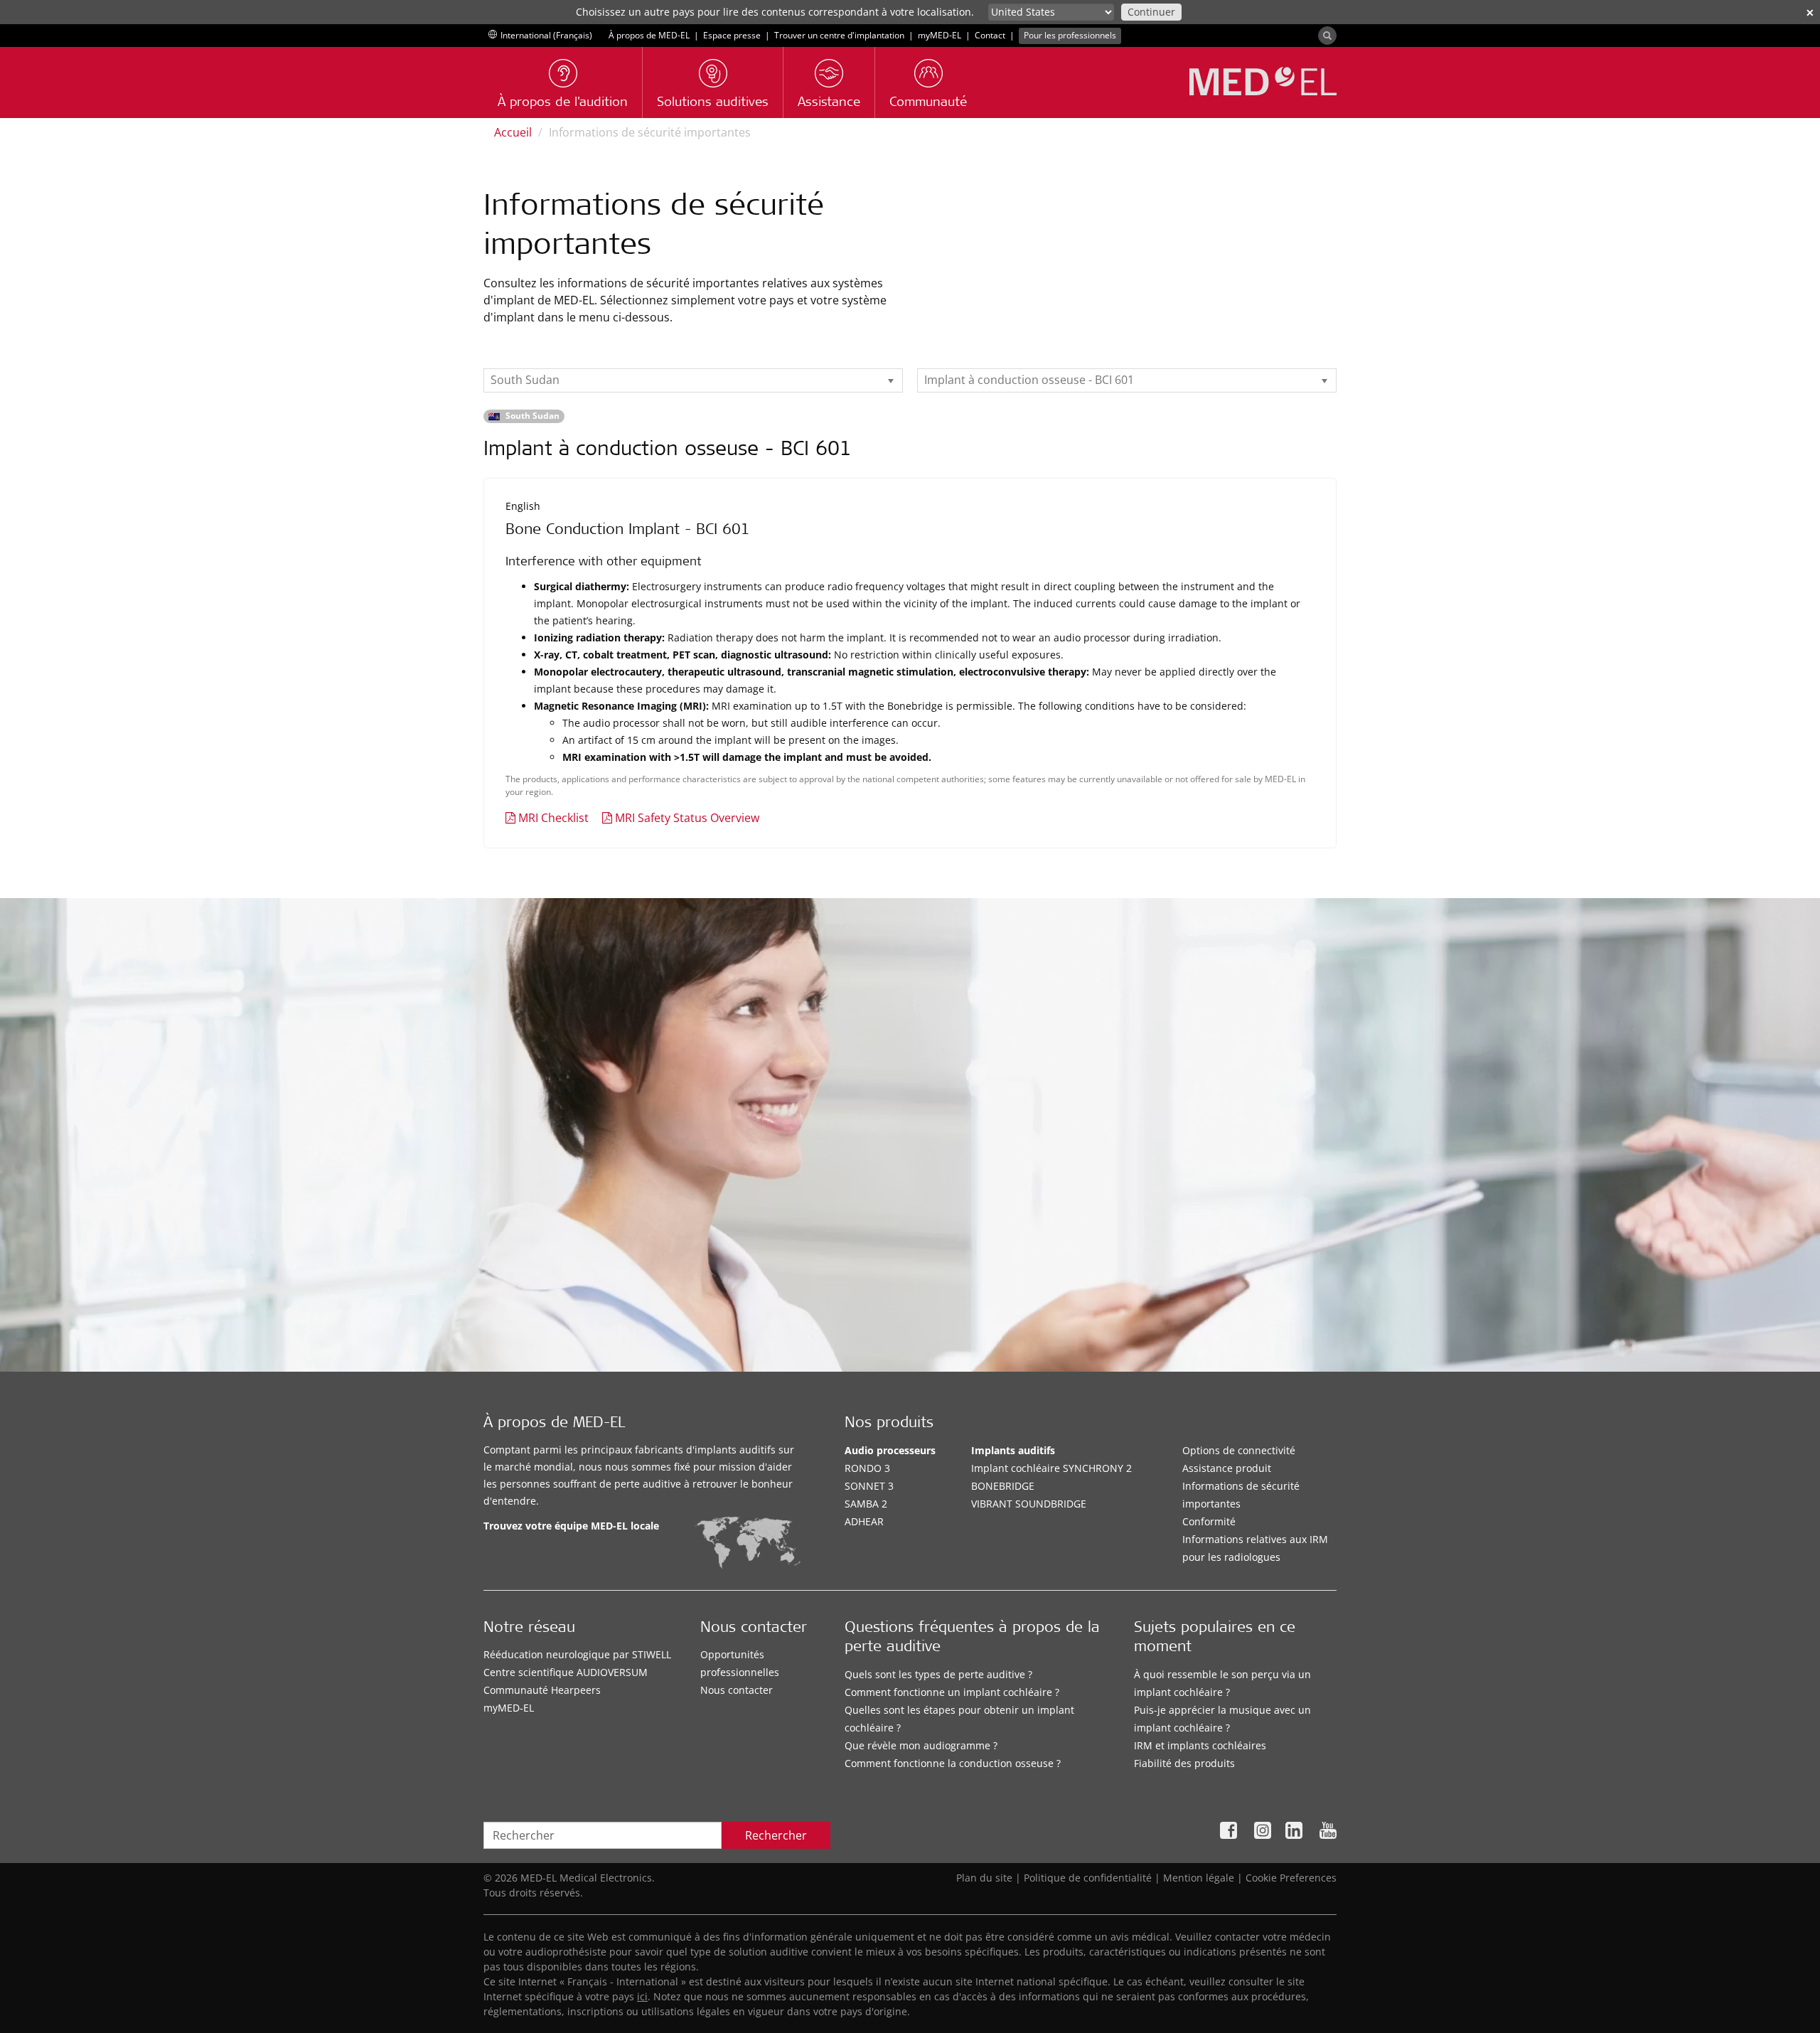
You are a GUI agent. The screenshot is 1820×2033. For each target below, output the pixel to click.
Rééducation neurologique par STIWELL (577, 1654)
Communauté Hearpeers (542, 1690)
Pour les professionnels (1070, 35)
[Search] (1327, 36)
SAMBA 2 (866, 1504)
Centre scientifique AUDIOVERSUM (566, 1672)
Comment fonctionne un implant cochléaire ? (952, 1692)
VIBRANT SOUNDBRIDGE (1029, 1504)
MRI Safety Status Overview (687, 818)
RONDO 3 (867, 1468)
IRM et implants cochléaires (1200, 1745)
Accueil (513, 132)
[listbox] (693, 380)
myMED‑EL (940, 35)
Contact (990, 35)
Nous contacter (737, 1690)
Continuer (1151, 12)
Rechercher (776, 1835)
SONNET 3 (869, 1486)
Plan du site (984, 1878)
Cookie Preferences (1291, 1878)
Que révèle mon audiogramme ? (921, 1745)
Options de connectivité (1239, 1450)
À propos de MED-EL (649, 35)
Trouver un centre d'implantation (839, 35)
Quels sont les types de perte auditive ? (938, 1674)
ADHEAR (864, 1521)
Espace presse (732, 35)
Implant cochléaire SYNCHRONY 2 (1051, 1468)
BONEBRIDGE (1003, 1486)
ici (642, 1996)
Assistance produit (1227, 1468)
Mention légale (1199, 1878)
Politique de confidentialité (1088, 1878)
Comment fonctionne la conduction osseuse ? (953, 1763)
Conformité (1209, 1521)
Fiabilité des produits (1184, 1763)
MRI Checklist (553, 818)
